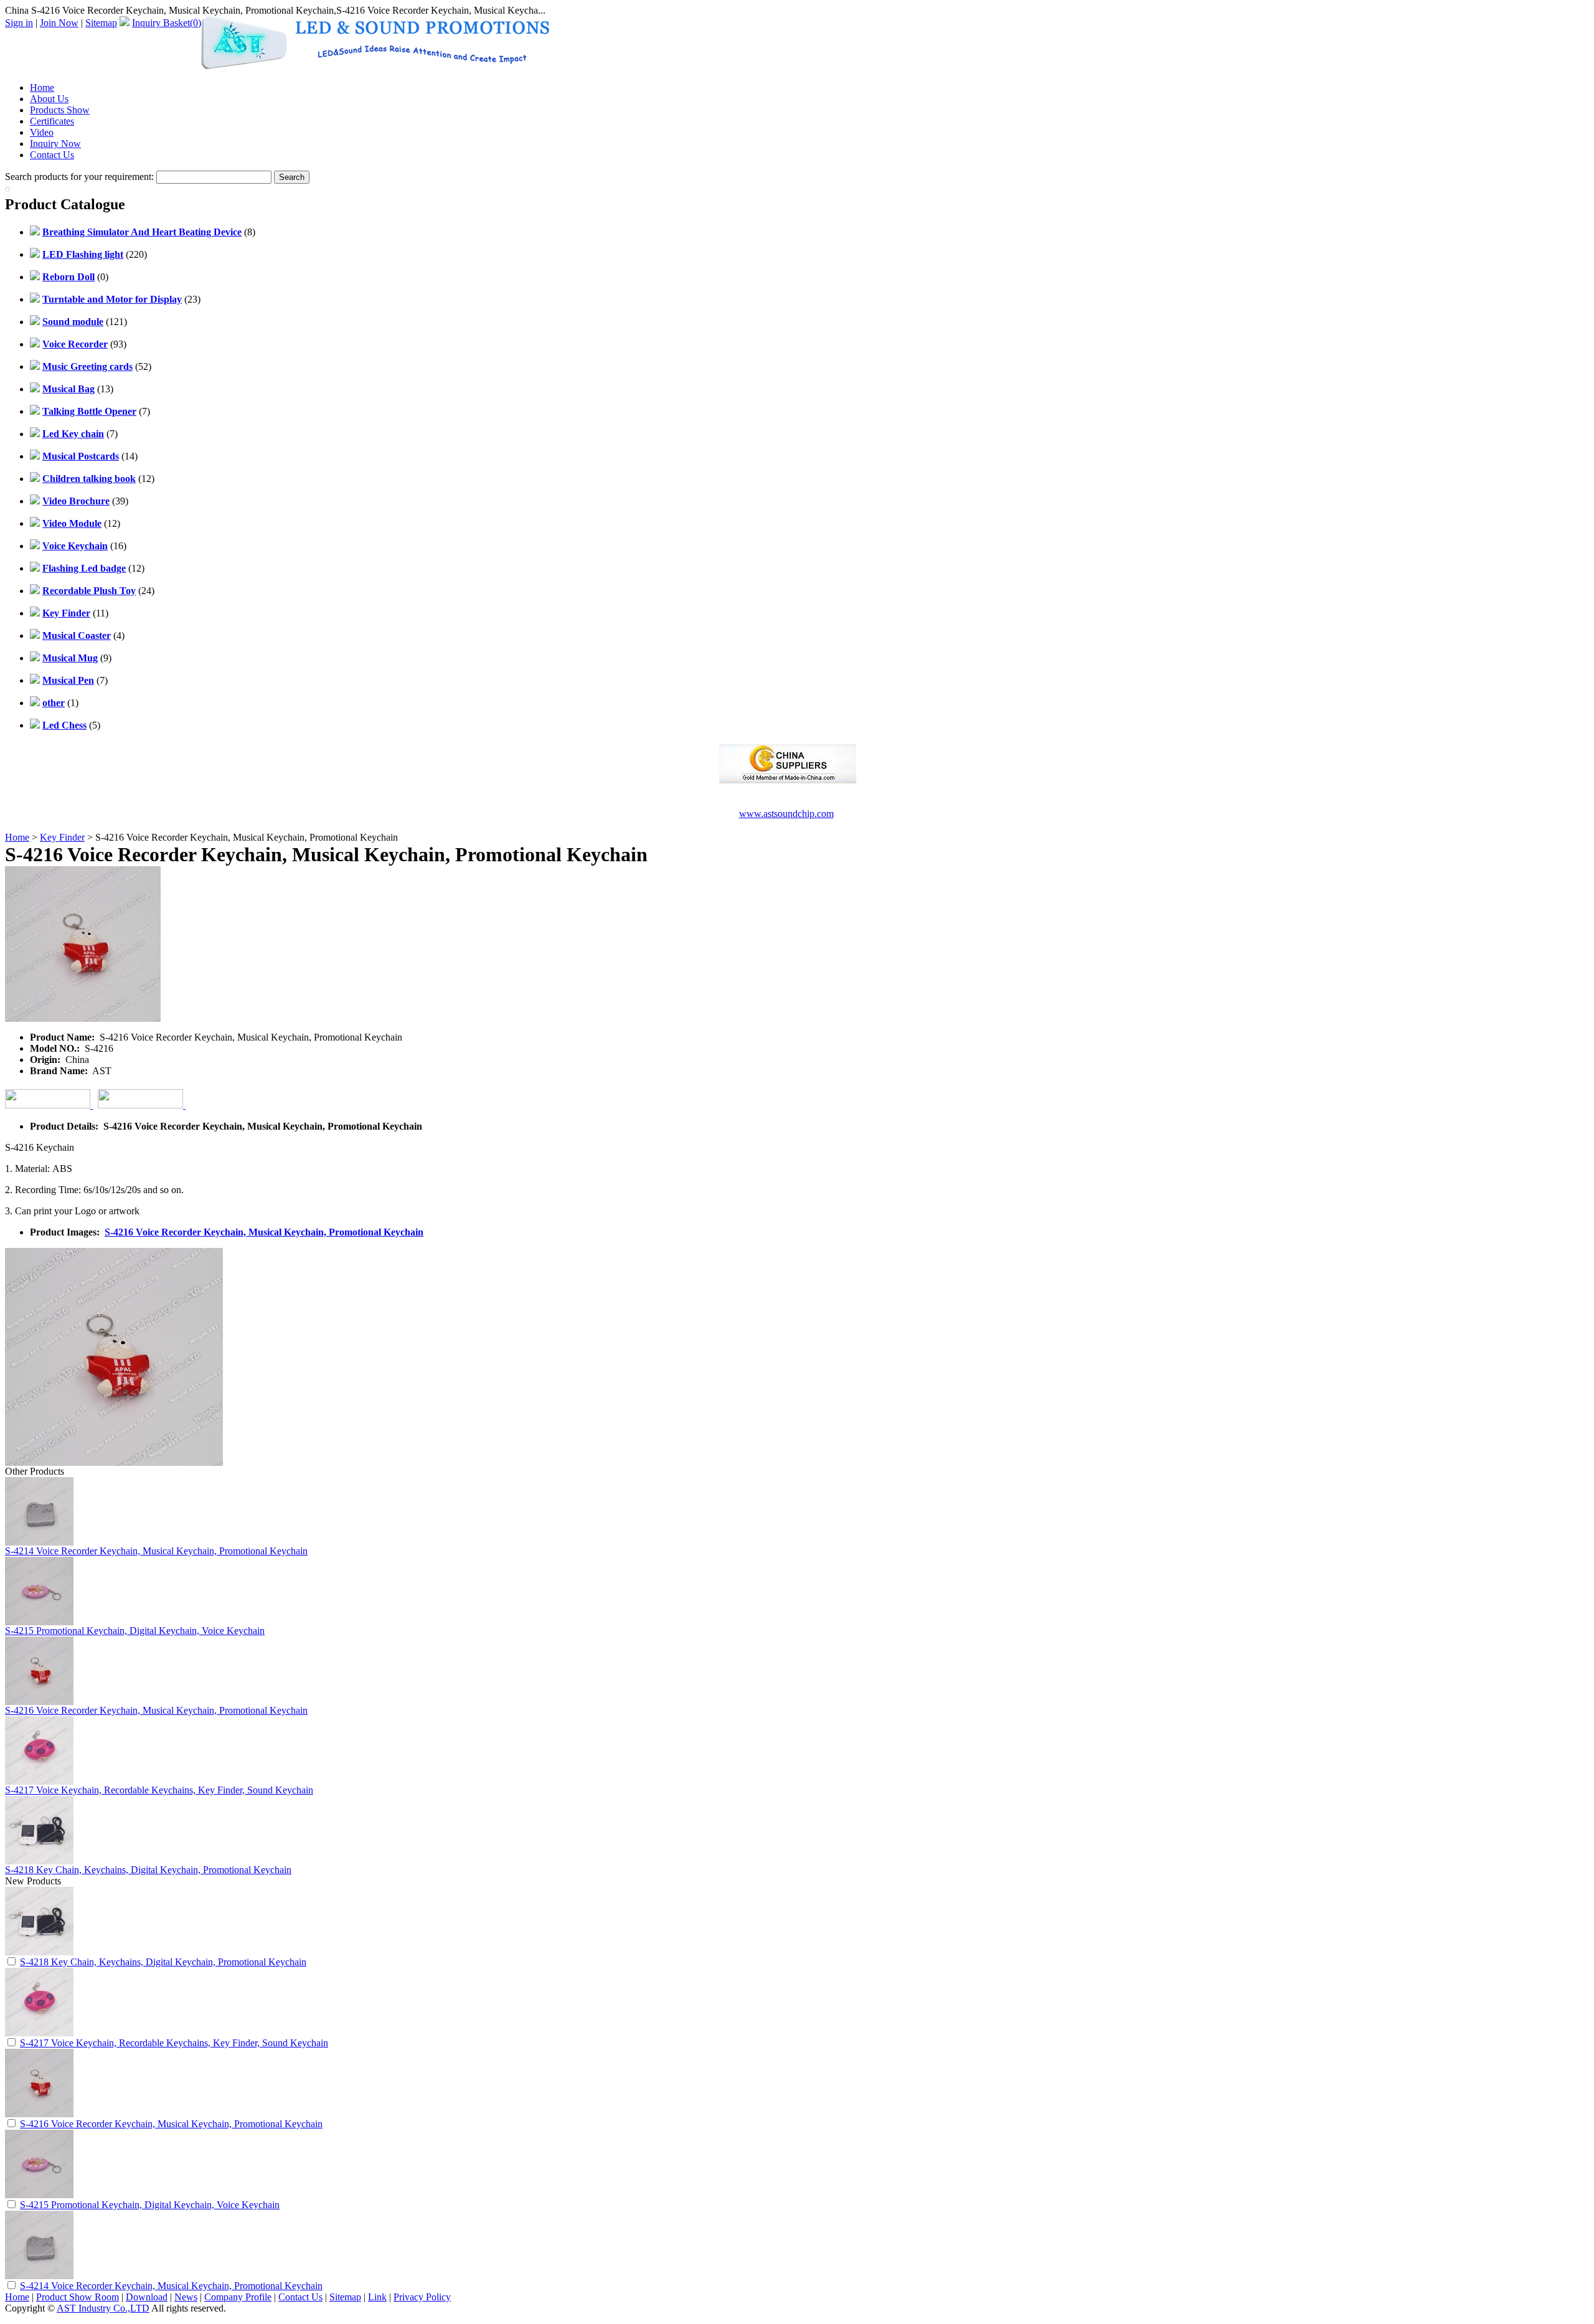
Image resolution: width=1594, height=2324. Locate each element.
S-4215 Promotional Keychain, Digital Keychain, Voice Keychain (135, 1631)
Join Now (59, 23)
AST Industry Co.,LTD (103, 2308)
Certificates (52, 121)
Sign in (19, 23)
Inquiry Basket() (167, 23)
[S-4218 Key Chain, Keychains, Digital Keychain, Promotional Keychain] (39, 1952)
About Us (49, 99)
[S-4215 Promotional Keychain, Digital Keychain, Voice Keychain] (39, 2195)
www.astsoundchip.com (786, 814)
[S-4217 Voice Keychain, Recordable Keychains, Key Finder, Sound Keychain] (39, 2033)
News (186, 2297)
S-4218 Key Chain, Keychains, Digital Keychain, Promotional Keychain (148, 1870)
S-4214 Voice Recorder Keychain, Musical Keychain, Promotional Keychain (156, 1551)
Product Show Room (78, 2297)
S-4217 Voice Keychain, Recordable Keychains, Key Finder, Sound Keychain (159, 1790)
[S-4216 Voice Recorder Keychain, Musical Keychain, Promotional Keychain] (39, 2114)
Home (42, 87)
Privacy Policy (422, 2297)
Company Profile (238, 2297)
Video (42, 132)
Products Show (60, 110)
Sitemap (101, 23)
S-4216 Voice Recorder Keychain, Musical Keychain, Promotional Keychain (264, 1232)
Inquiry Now (55, 144)
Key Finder (62, 837)
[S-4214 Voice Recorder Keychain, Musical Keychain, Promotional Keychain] (39, 2276)
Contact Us (52, 155)
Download (147, 2297)
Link (377, 2297)
